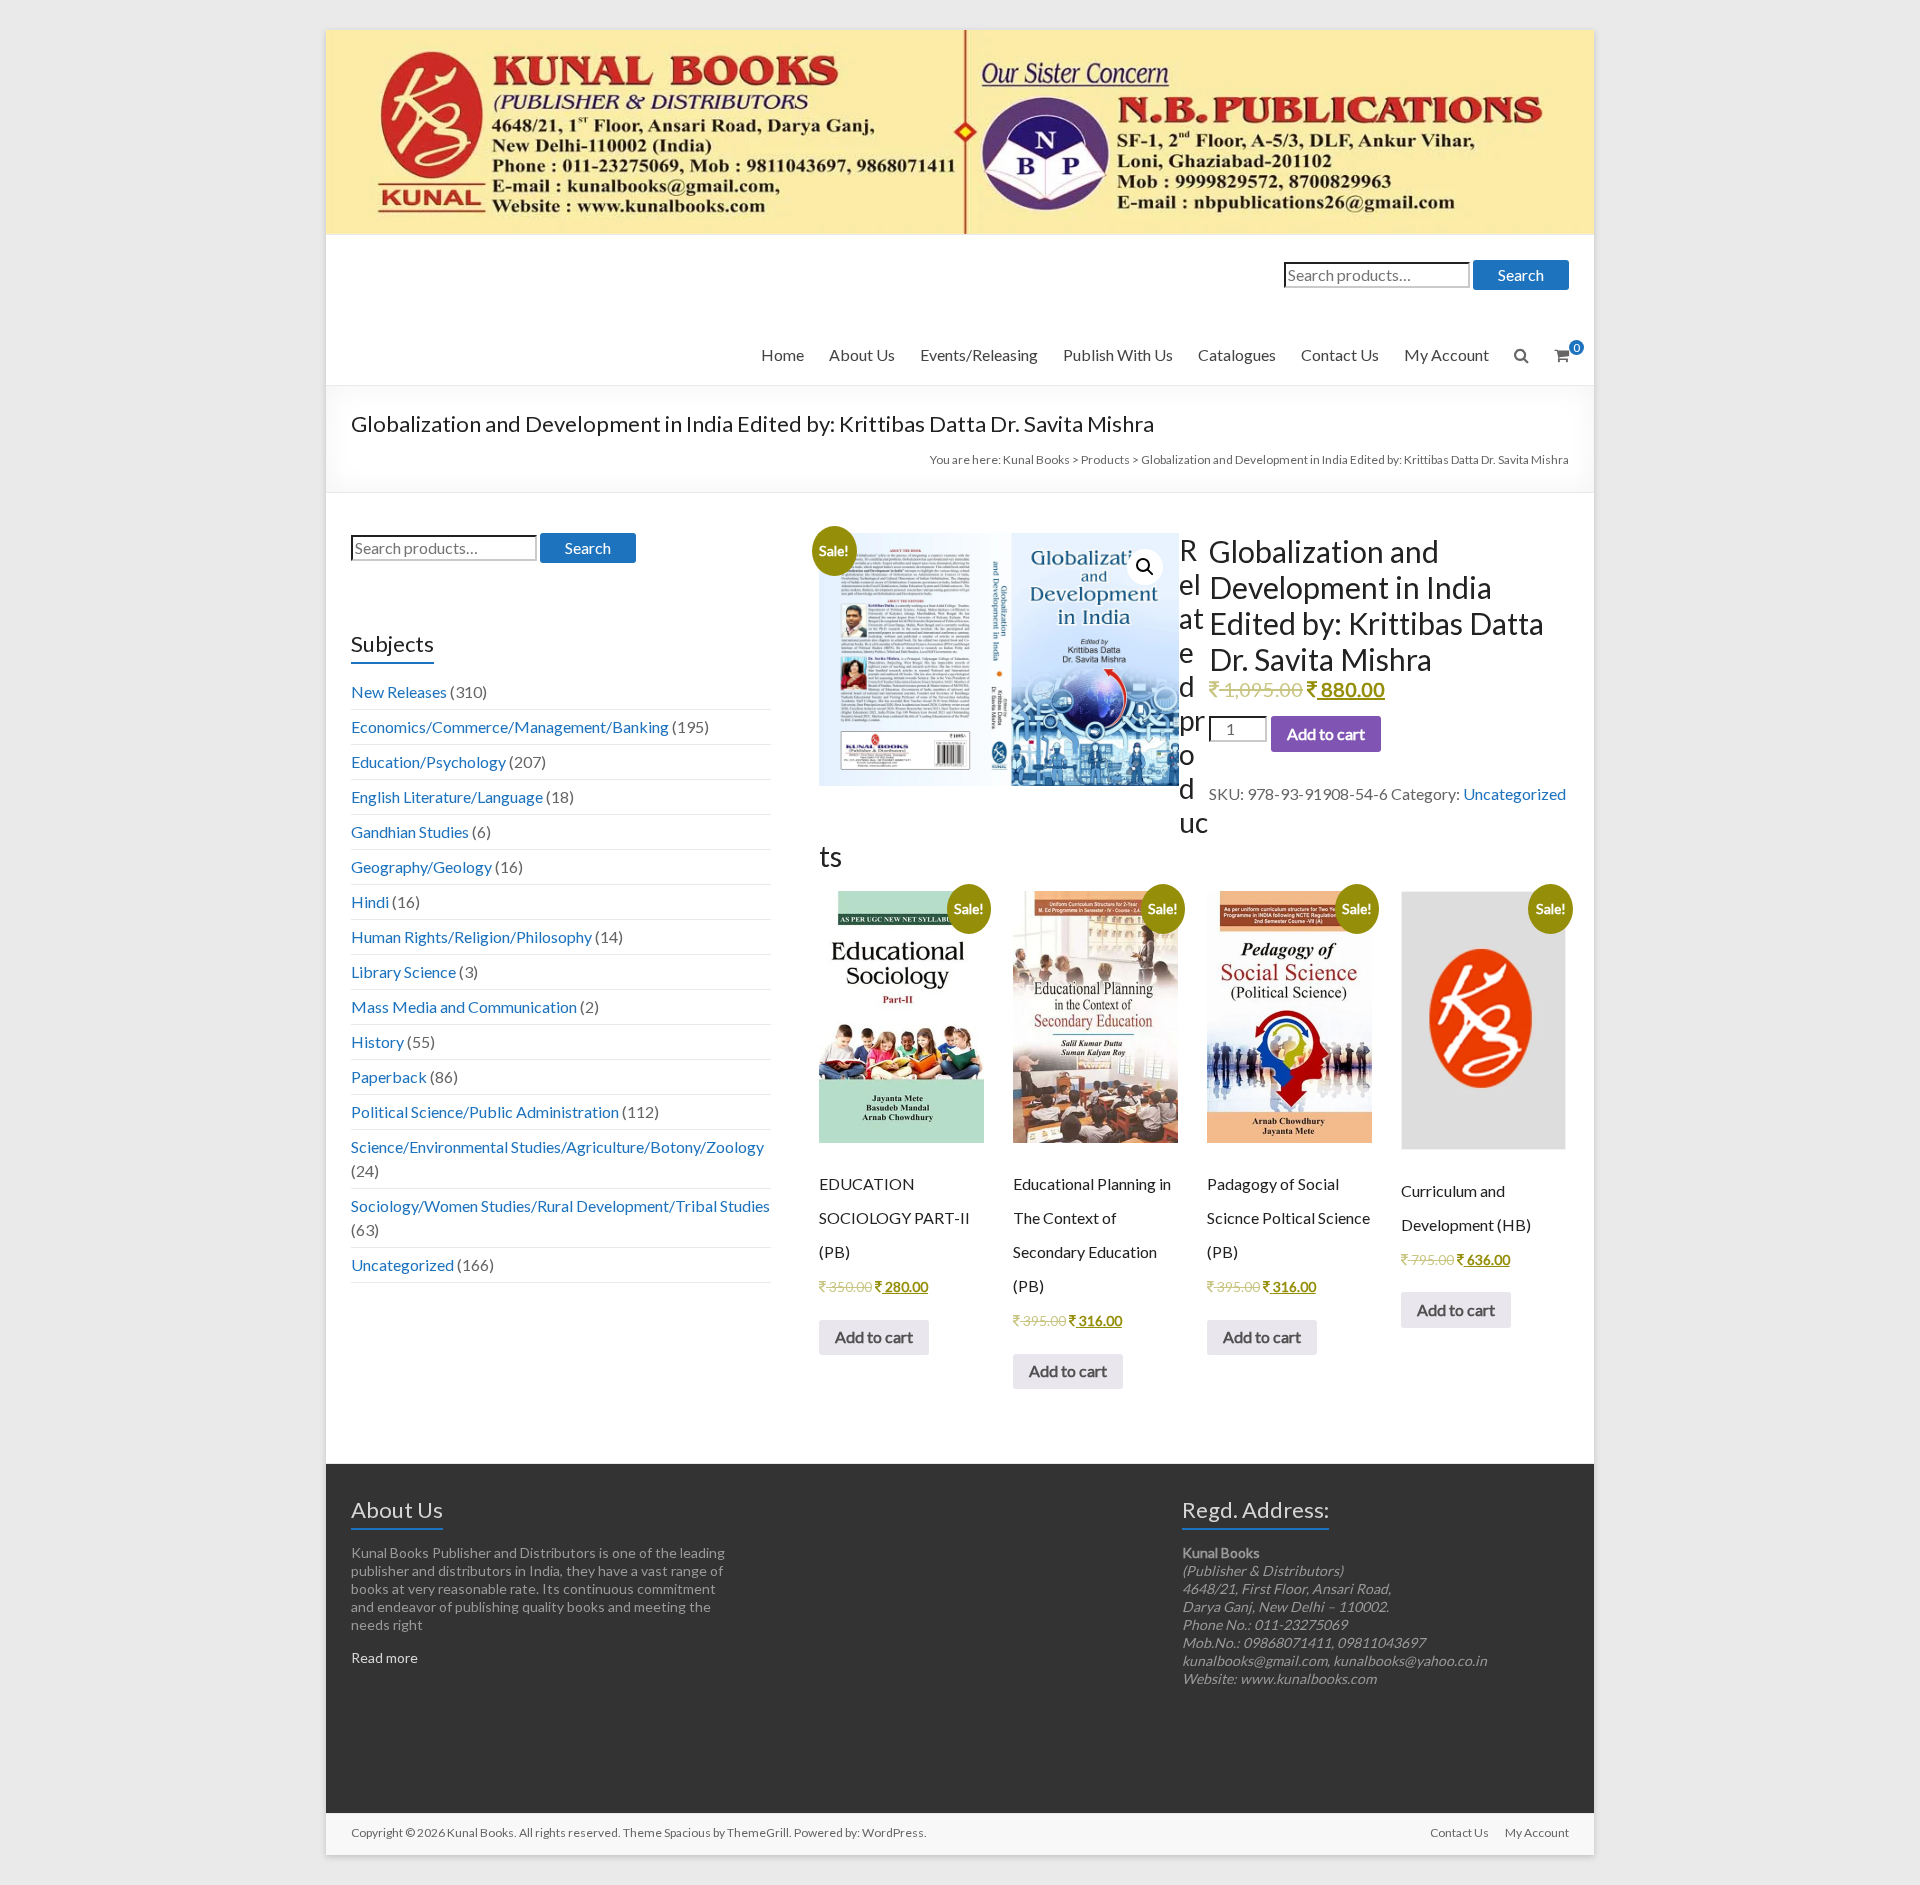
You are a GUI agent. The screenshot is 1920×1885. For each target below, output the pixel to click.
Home (782, 354)
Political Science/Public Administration (485, 1111)
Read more (384, 1657)
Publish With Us (1118, 354)
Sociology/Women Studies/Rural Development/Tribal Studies (560, 1205)
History (377, 1041)
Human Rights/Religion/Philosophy (471, 936)
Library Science (403, 971)
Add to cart (1326, 733)
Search (1521, 274)
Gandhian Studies (410, 831)
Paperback (389, 1076)
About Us (862, 354)
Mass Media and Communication (464, 1006)
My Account (1446, 354)
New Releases (399, 691)
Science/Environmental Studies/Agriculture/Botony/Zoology (557, 1146)
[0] (1561, 355)
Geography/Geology (421, 866)
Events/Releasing (979, 354)
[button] (1145, 567)
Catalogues (1237, 354)
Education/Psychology (428, 761)
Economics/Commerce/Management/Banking (510, 726)
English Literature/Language (447, 796)
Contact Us (1340, 354)
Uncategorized (1514, 793)
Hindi (370, 901)
